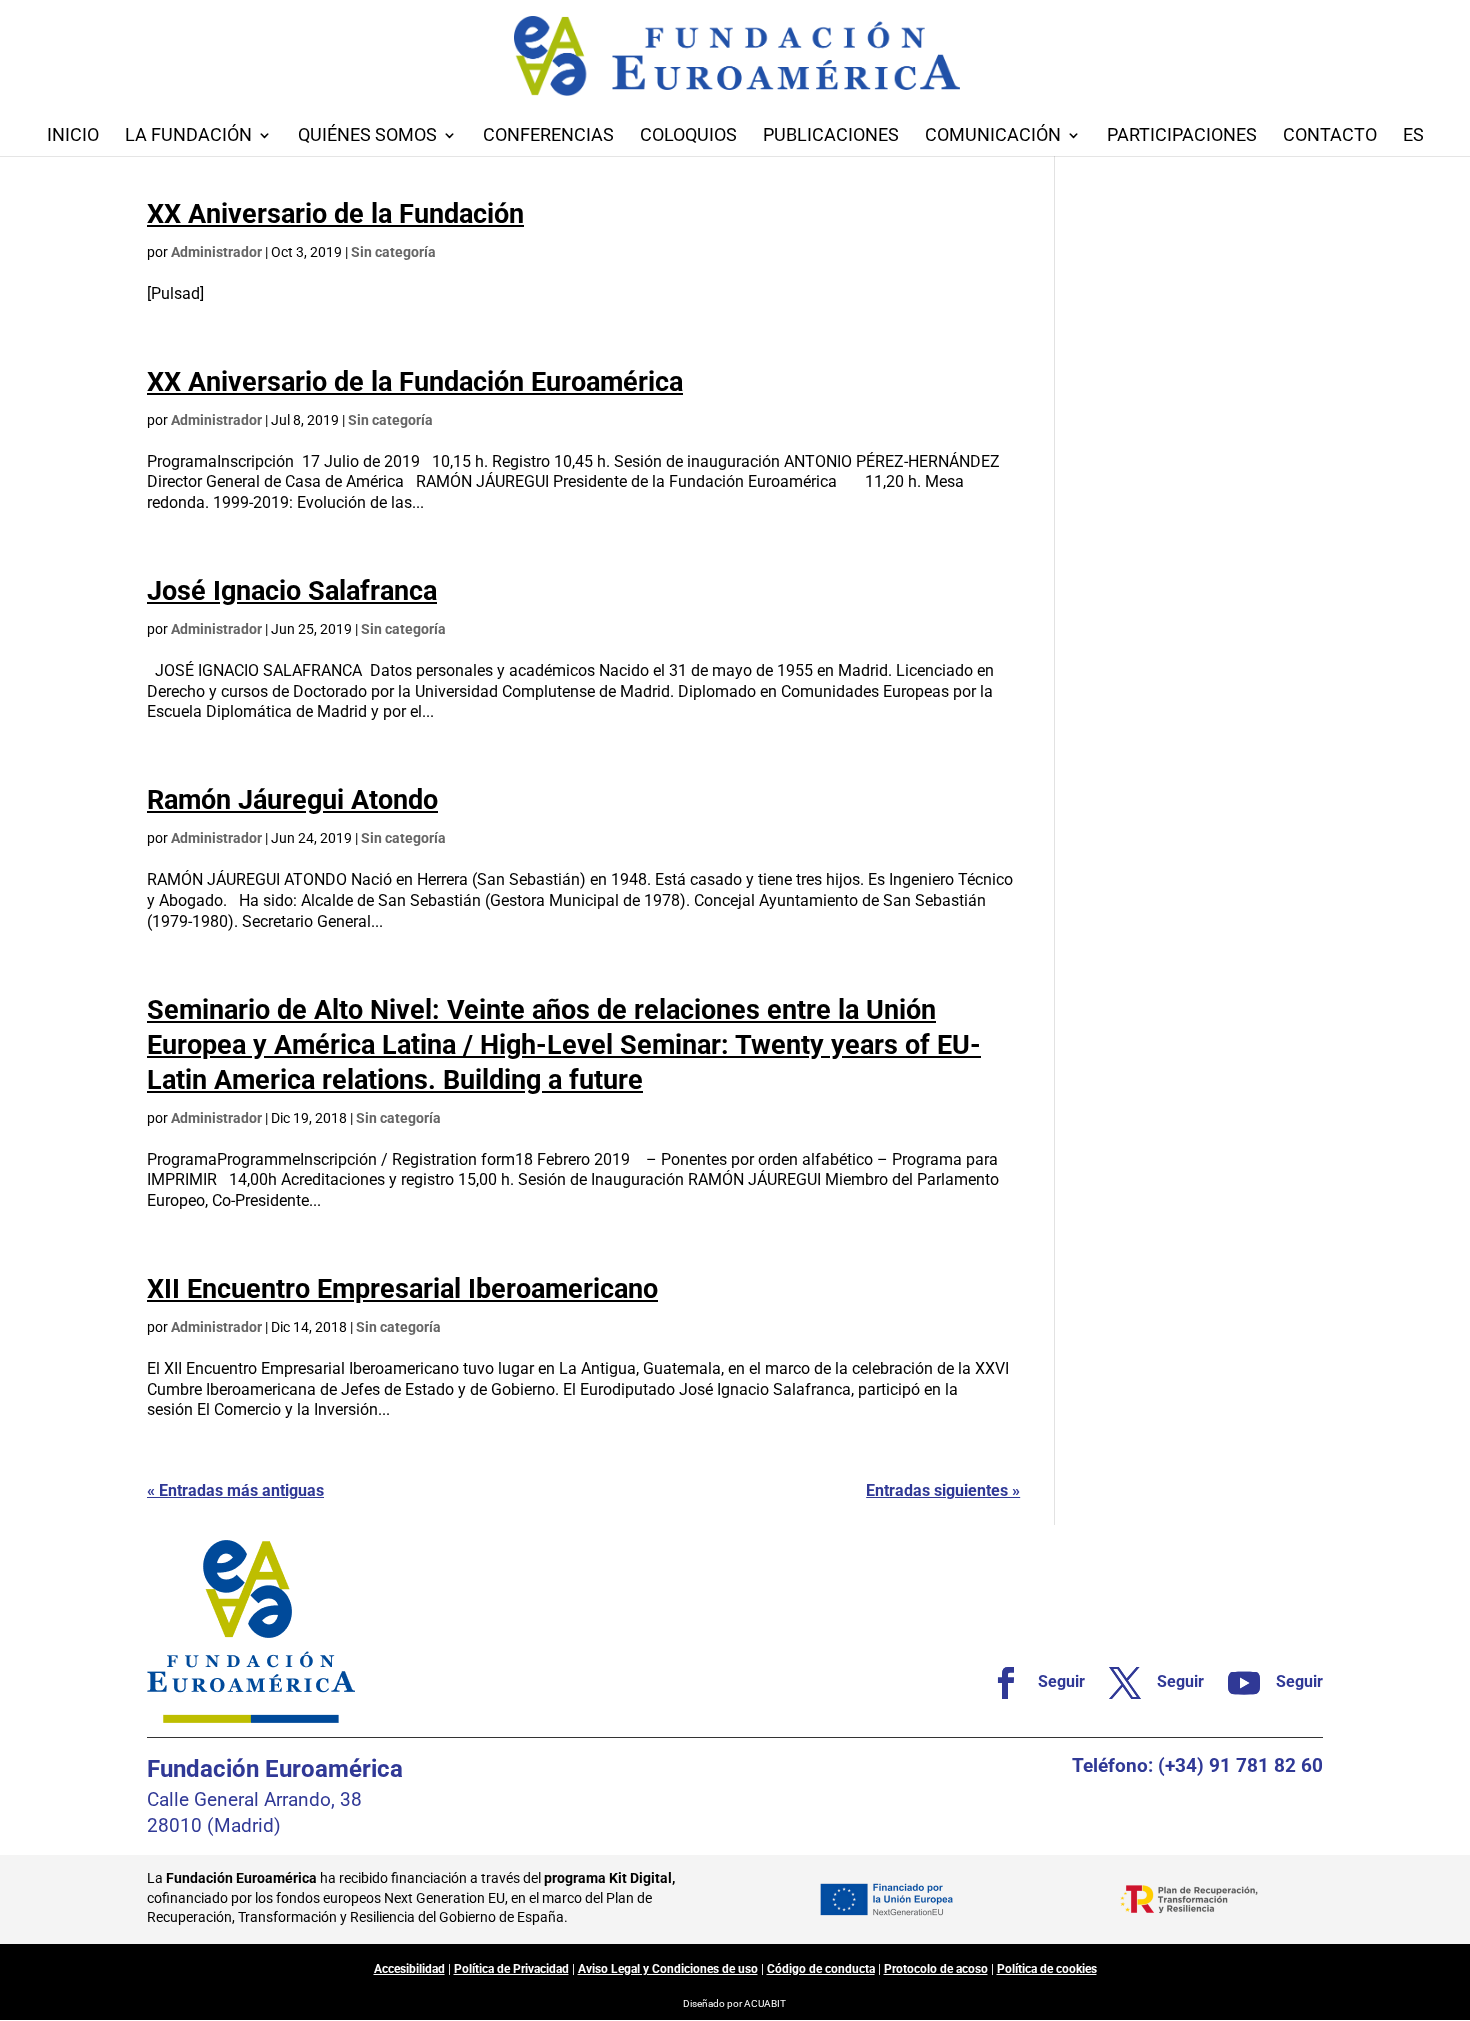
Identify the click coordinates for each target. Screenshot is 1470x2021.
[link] (1029, 1683)
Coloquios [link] (688, 136)
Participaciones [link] (1182, 136)
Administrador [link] (216, 252)
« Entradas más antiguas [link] (235, 1490)
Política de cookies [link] (1047, 1969)
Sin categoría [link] (393, 252)
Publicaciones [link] (831, 136)
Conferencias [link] (548, 136)
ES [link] (1413, 136)
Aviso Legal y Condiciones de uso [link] (668, 1969)
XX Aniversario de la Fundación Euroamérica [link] (415, 382)
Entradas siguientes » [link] (943, 1490)
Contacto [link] (1330, 136)
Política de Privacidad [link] (511, 1969)
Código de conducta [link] (821, 1969)
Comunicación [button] (993, 136)
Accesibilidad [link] (409, 1969)
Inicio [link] (73, 136)
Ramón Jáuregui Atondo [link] (292, 800)
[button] (1450, 1876)
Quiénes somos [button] (367, 136)
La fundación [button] (188, 136)
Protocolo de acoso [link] (936, 1969)
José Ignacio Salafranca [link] (292, 591)
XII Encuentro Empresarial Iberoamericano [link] (402, 1289)
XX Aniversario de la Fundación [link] (335, 214)
